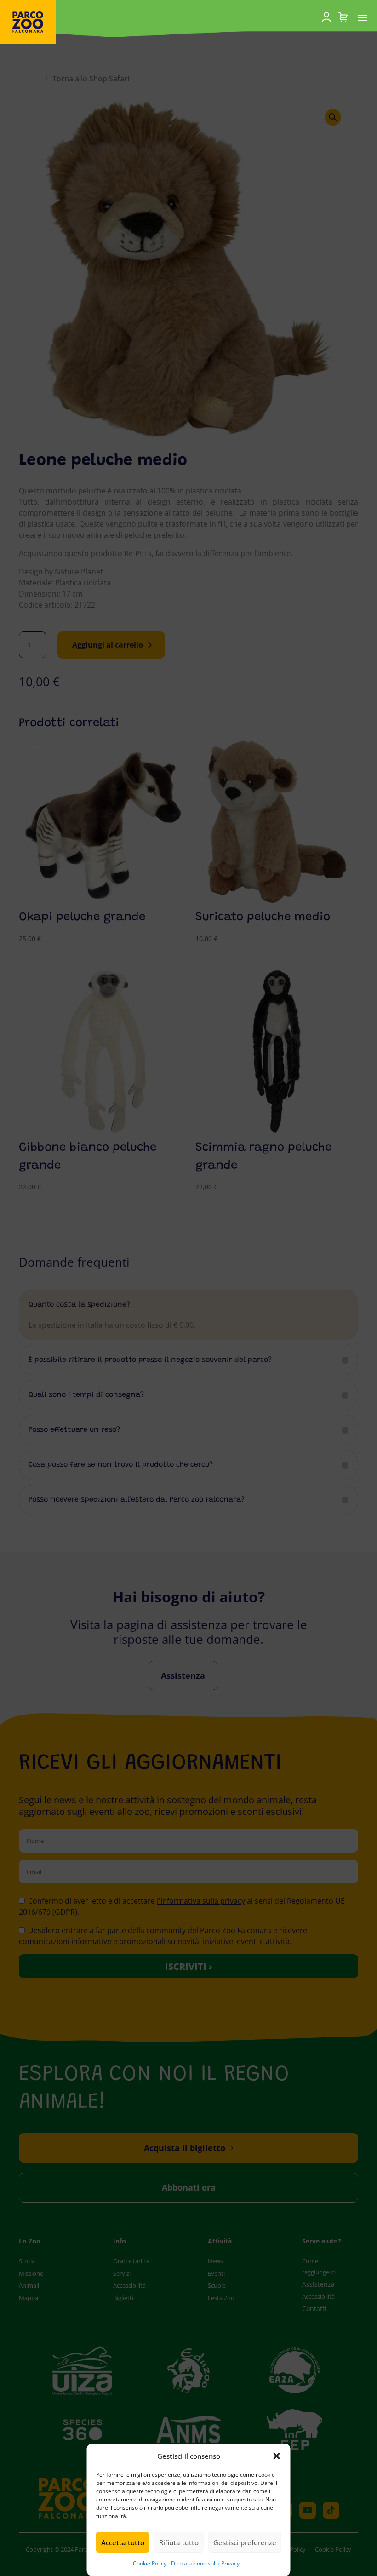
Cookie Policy (150, 2563)
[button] (277, 2456)
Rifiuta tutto (179, 2542)
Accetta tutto (123, 2542)
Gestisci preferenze (245, 2542)
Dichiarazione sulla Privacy (205, 2563)
